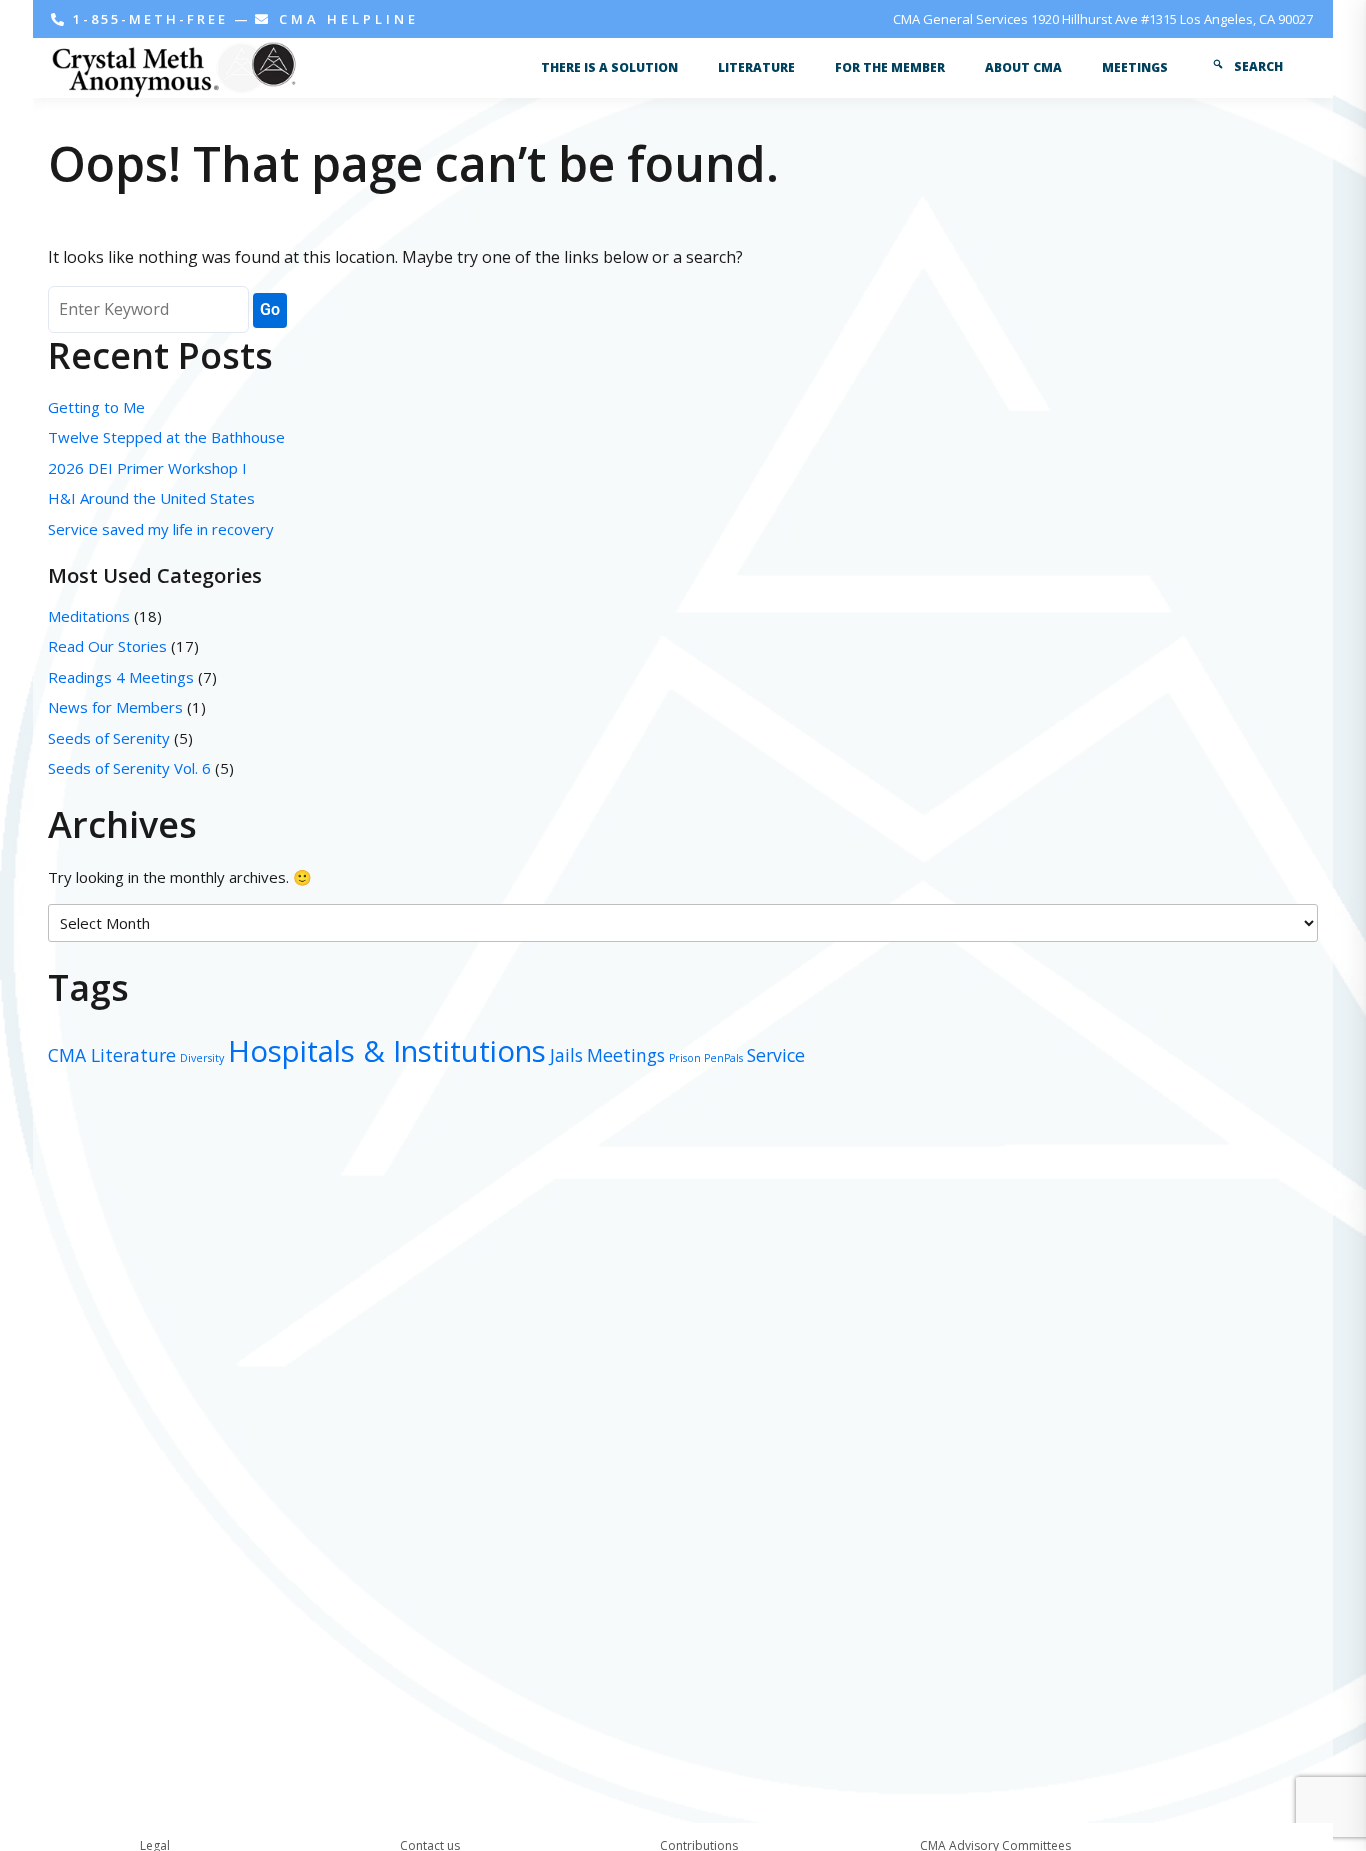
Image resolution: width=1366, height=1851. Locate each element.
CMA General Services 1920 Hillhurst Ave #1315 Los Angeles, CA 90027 (1103, 19)
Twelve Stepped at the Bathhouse (168, 437)
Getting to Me (96, 407)
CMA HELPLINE (345, 19)
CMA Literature (112, 1055)
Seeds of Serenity (109, 738)
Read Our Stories (107, 646)
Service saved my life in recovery (161, 529)
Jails (566, 1055)
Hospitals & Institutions (387, 1051)
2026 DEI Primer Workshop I (147, 468)
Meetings (626, 1055)
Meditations (89, 616)
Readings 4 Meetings (121, 677)
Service (776, 1055)
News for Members (115, 707)
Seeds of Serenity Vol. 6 (129, 768)
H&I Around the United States (151, 498)
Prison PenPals (706, 1058)
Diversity (202, 1058)
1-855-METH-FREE (150, 19)
